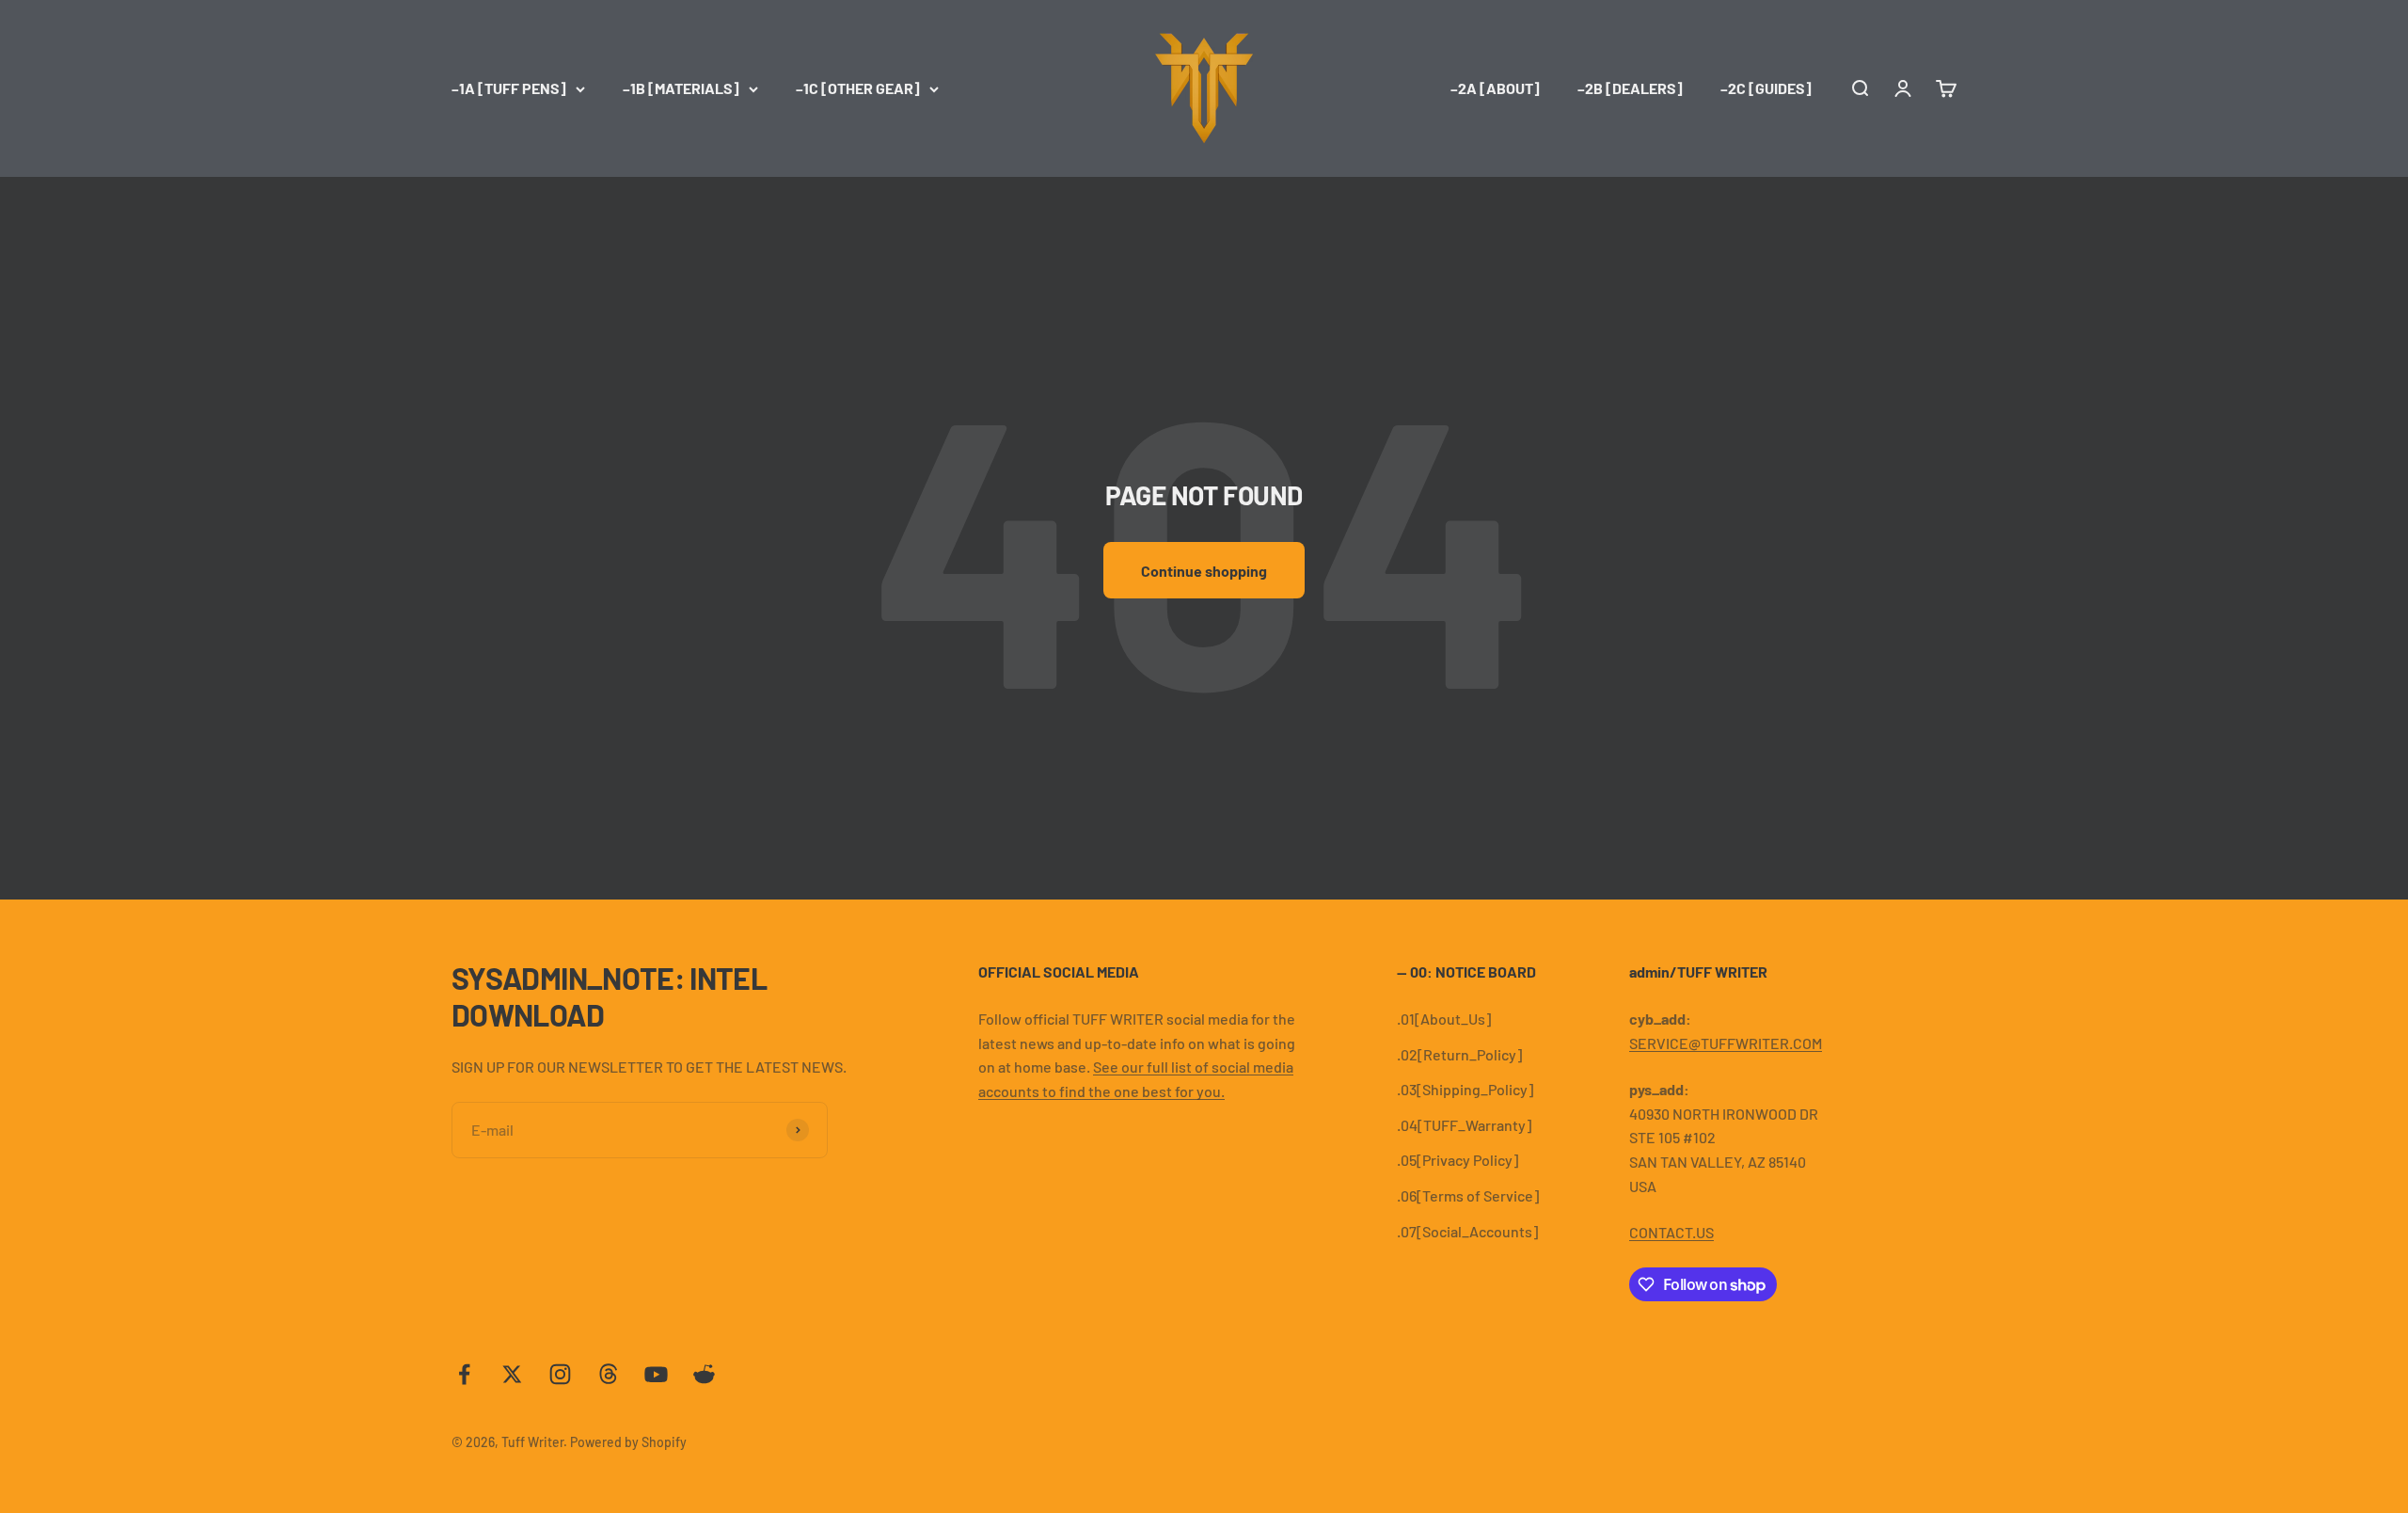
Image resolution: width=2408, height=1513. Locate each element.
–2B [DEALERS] (1630, 88)
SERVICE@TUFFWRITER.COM (1726, 1043)
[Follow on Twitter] (512, 1374)
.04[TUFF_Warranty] (1464, 1125)
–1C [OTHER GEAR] (858, 88)
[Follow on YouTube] (656, 1374)
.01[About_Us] (1444, 1019)
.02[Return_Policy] (1459, 1054)
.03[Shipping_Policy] (1465, 1089)
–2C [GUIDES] (1766, 88)
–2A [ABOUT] (1495, 88)
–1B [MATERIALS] (681, 88)
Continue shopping (1204, 571)
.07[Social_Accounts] (1467, 1231)
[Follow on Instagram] (560, 1374)
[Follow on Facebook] (464, 1374)
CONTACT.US (1671, 1232)
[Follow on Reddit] (704, 1374)
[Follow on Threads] (608, 1374)
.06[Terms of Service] (1468, 1195)
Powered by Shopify (628, 1442)
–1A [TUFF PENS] (509, 88)
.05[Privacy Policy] (1457, 1160)
